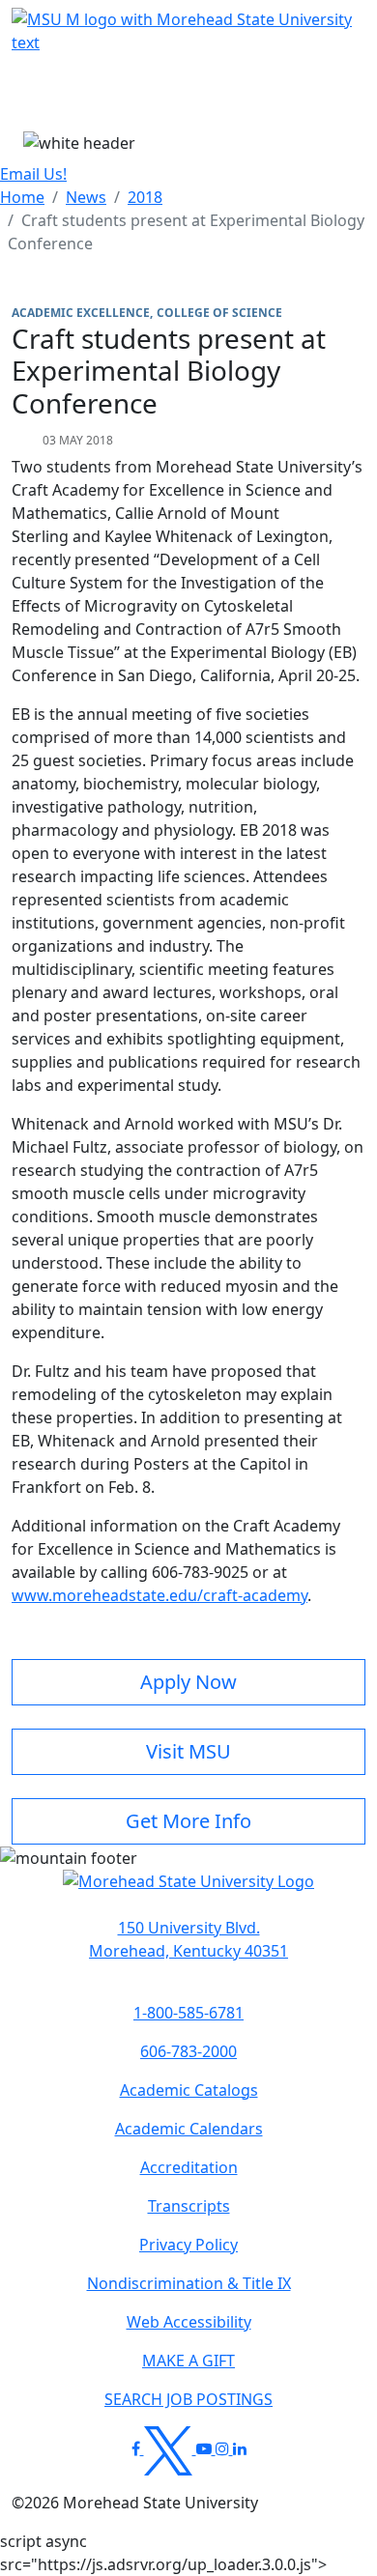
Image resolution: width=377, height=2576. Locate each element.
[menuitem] (22, 197)
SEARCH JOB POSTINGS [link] (188, 2399)
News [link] (86, 197)
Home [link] (22, 197)
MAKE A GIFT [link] (188, 2361)
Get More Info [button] (188, 1821)
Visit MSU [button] (188, 1751)
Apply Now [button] (188, 1682)
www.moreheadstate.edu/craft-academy (159, 1595)
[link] (188, 1939)
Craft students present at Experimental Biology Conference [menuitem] (186, 232)
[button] (188, 1891)
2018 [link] (145, 197)
